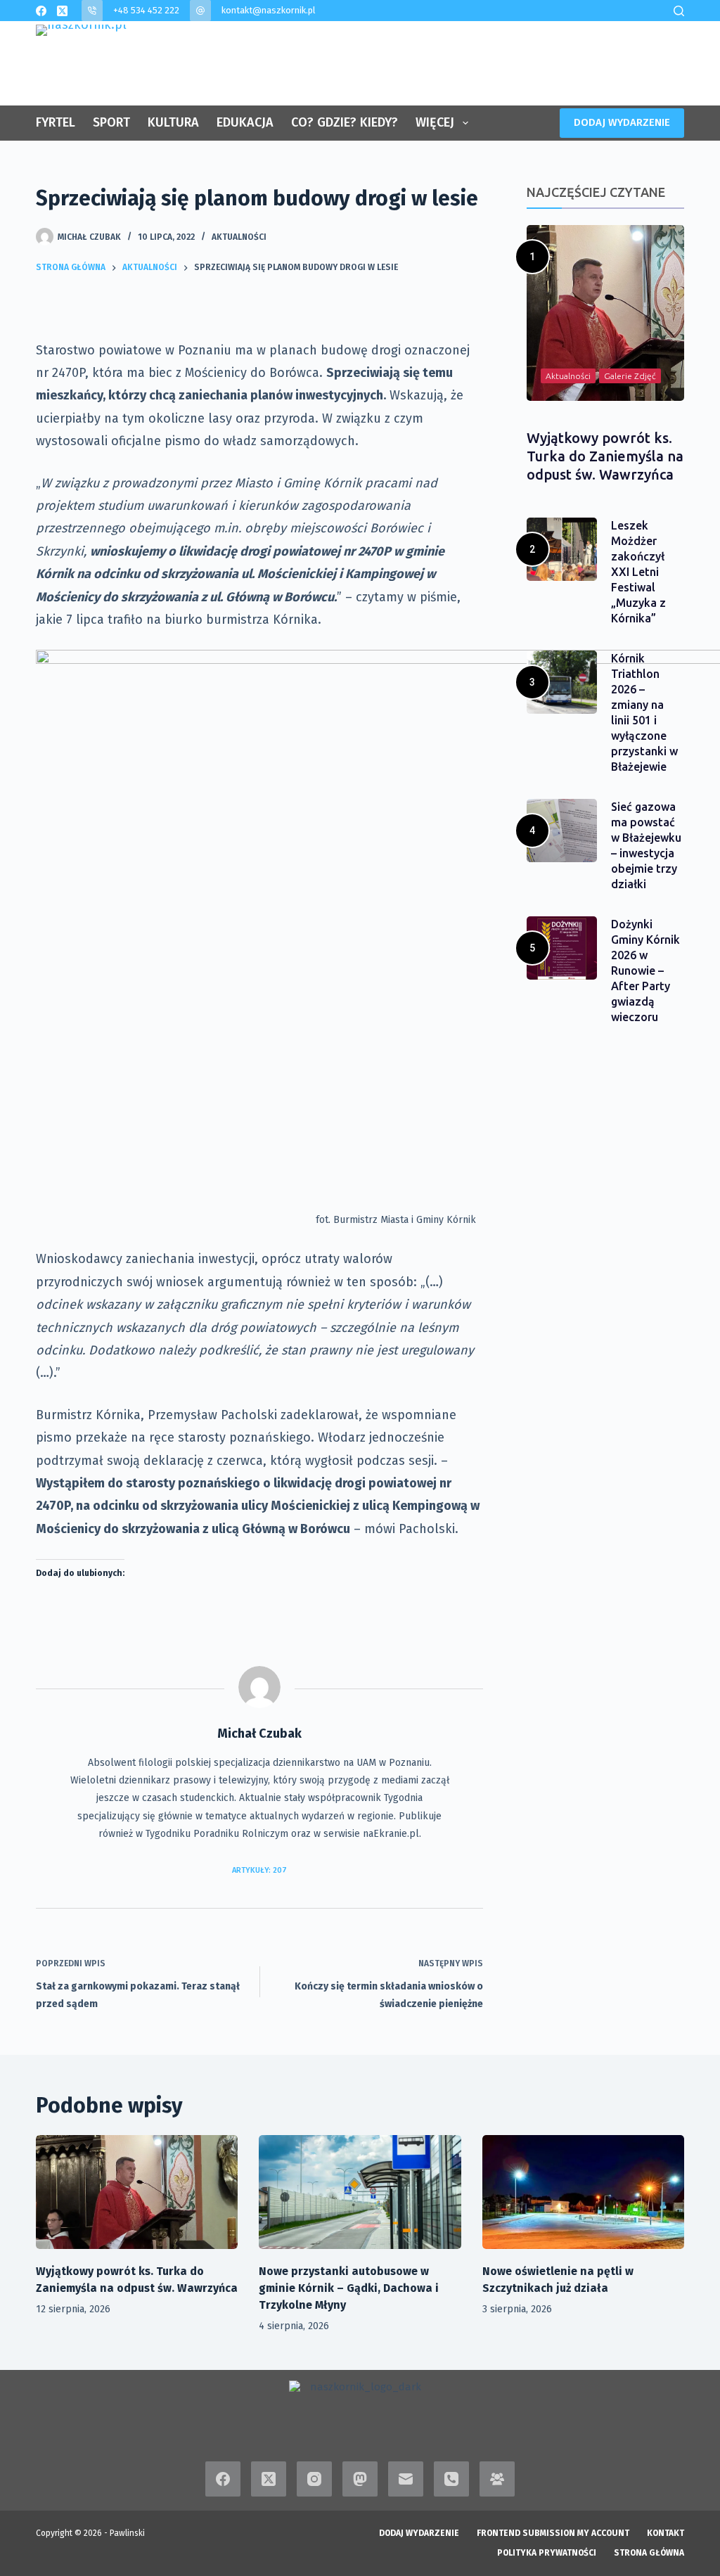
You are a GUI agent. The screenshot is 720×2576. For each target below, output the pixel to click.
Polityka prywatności (547, 2553)
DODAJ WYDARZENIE (622, 122)
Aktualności (239, 237)
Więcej (435, 122)
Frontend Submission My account (553, 2533)
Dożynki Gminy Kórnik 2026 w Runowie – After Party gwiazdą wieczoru (645, 970)
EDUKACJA (245, 122)
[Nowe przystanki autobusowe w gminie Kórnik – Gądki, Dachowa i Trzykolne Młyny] (360, 2192)
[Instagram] (314, 2479)
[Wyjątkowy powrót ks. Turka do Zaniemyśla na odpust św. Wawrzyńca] (137, 2192)
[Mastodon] (360, 2479)
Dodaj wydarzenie (419, 2533)
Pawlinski (127, 2533)
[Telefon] (451, 2479)
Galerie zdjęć (630, 376)
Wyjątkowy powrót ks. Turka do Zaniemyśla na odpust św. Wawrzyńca (605, 456)
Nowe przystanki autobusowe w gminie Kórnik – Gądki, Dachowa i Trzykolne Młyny (349, 2288)
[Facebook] (41, 11)
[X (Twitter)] (62, 11)
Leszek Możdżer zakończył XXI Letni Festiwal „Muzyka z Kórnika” (638, 572)
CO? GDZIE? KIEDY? (345, 122)
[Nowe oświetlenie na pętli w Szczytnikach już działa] (583, 2192)
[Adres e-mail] (406, 2479)
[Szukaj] (679, 11)
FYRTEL (56, 122)
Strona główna (649, 2553)
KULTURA (173, 122)
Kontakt (666, 2533)
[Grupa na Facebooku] (497, 2479)
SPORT (111, 122)
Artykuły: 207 (259, 1870)
